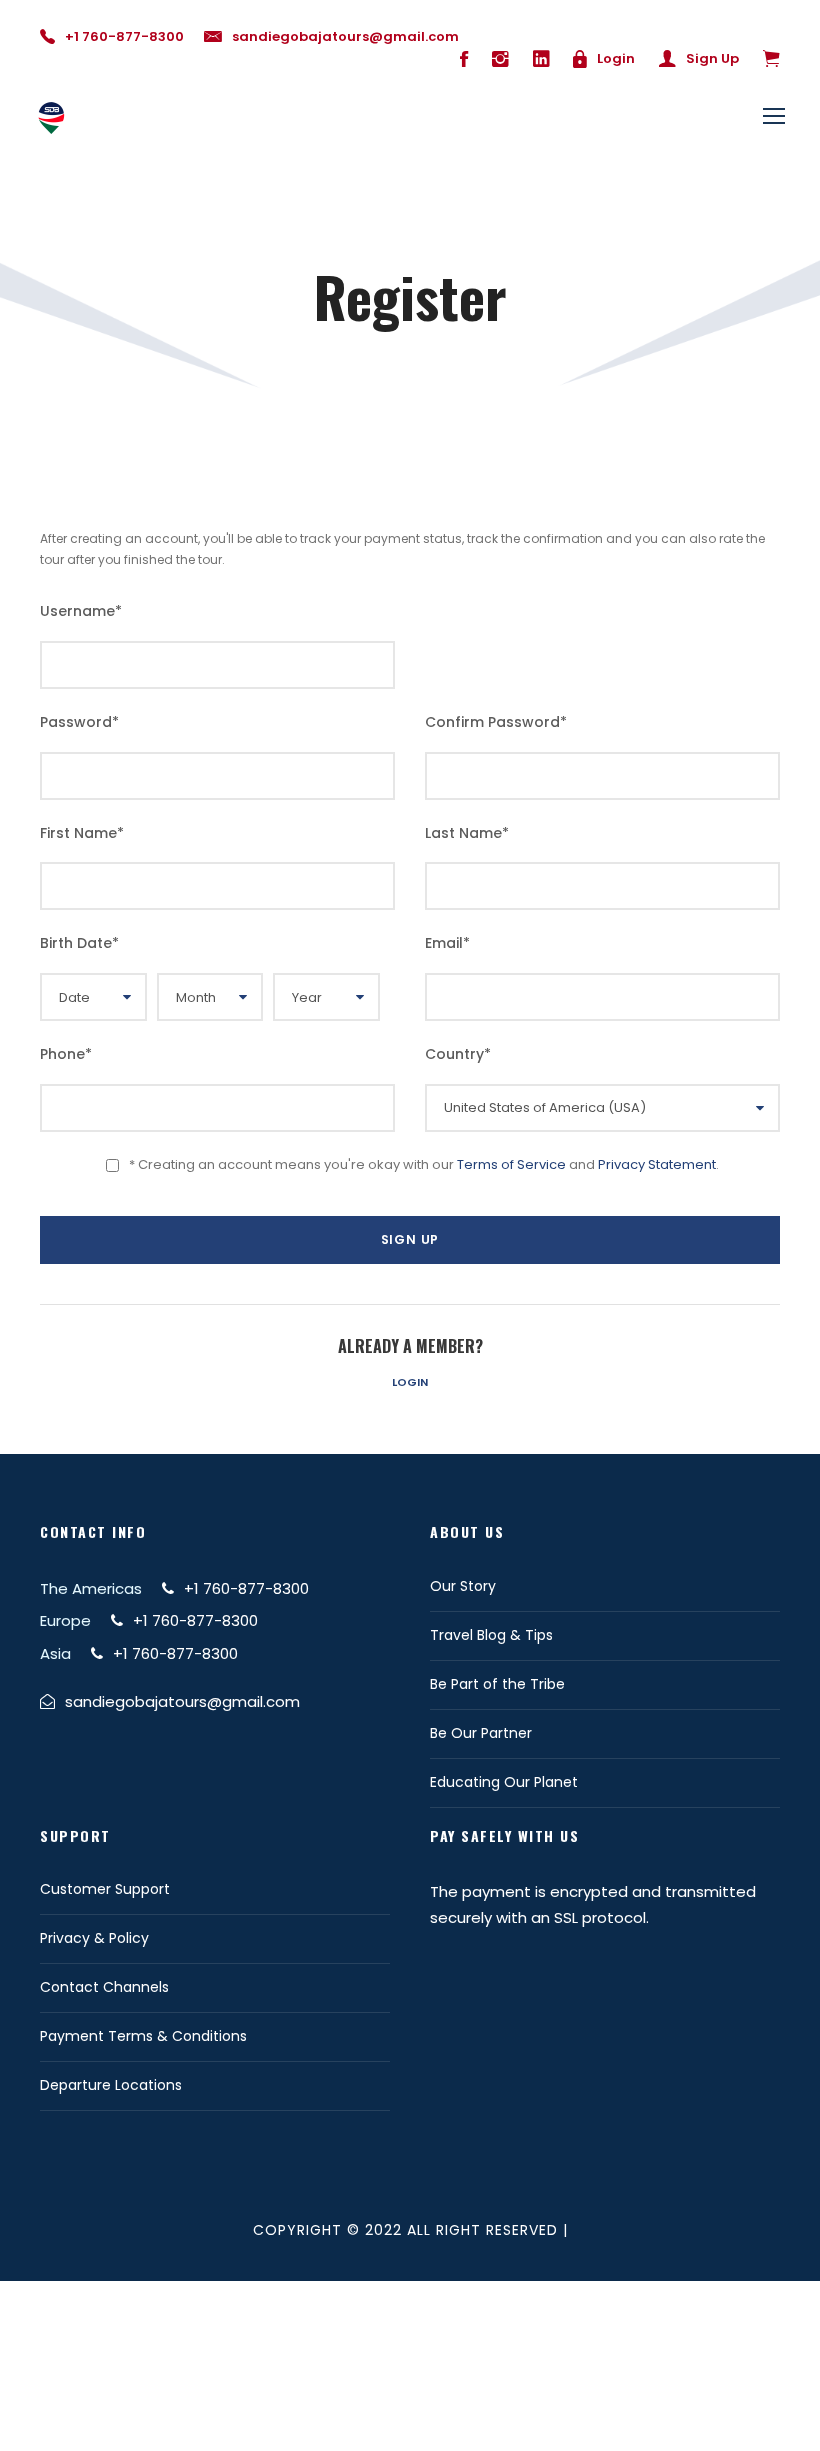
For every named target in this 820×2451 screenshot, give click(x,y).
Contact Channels (104, 1987)
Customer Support (105, 1889)
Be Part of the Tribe (497, 1684)
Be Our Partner (481, 1733)
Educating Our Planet (504, 1782)
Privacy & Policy (94, 1938)
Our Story (463, 1586)
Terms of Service (511, 1164)
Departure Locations (111, 2085)
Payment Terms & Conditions (143, 2036)
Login (410, 1382)
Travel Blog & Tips (491, 1635)
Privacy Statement (657, 1164)
